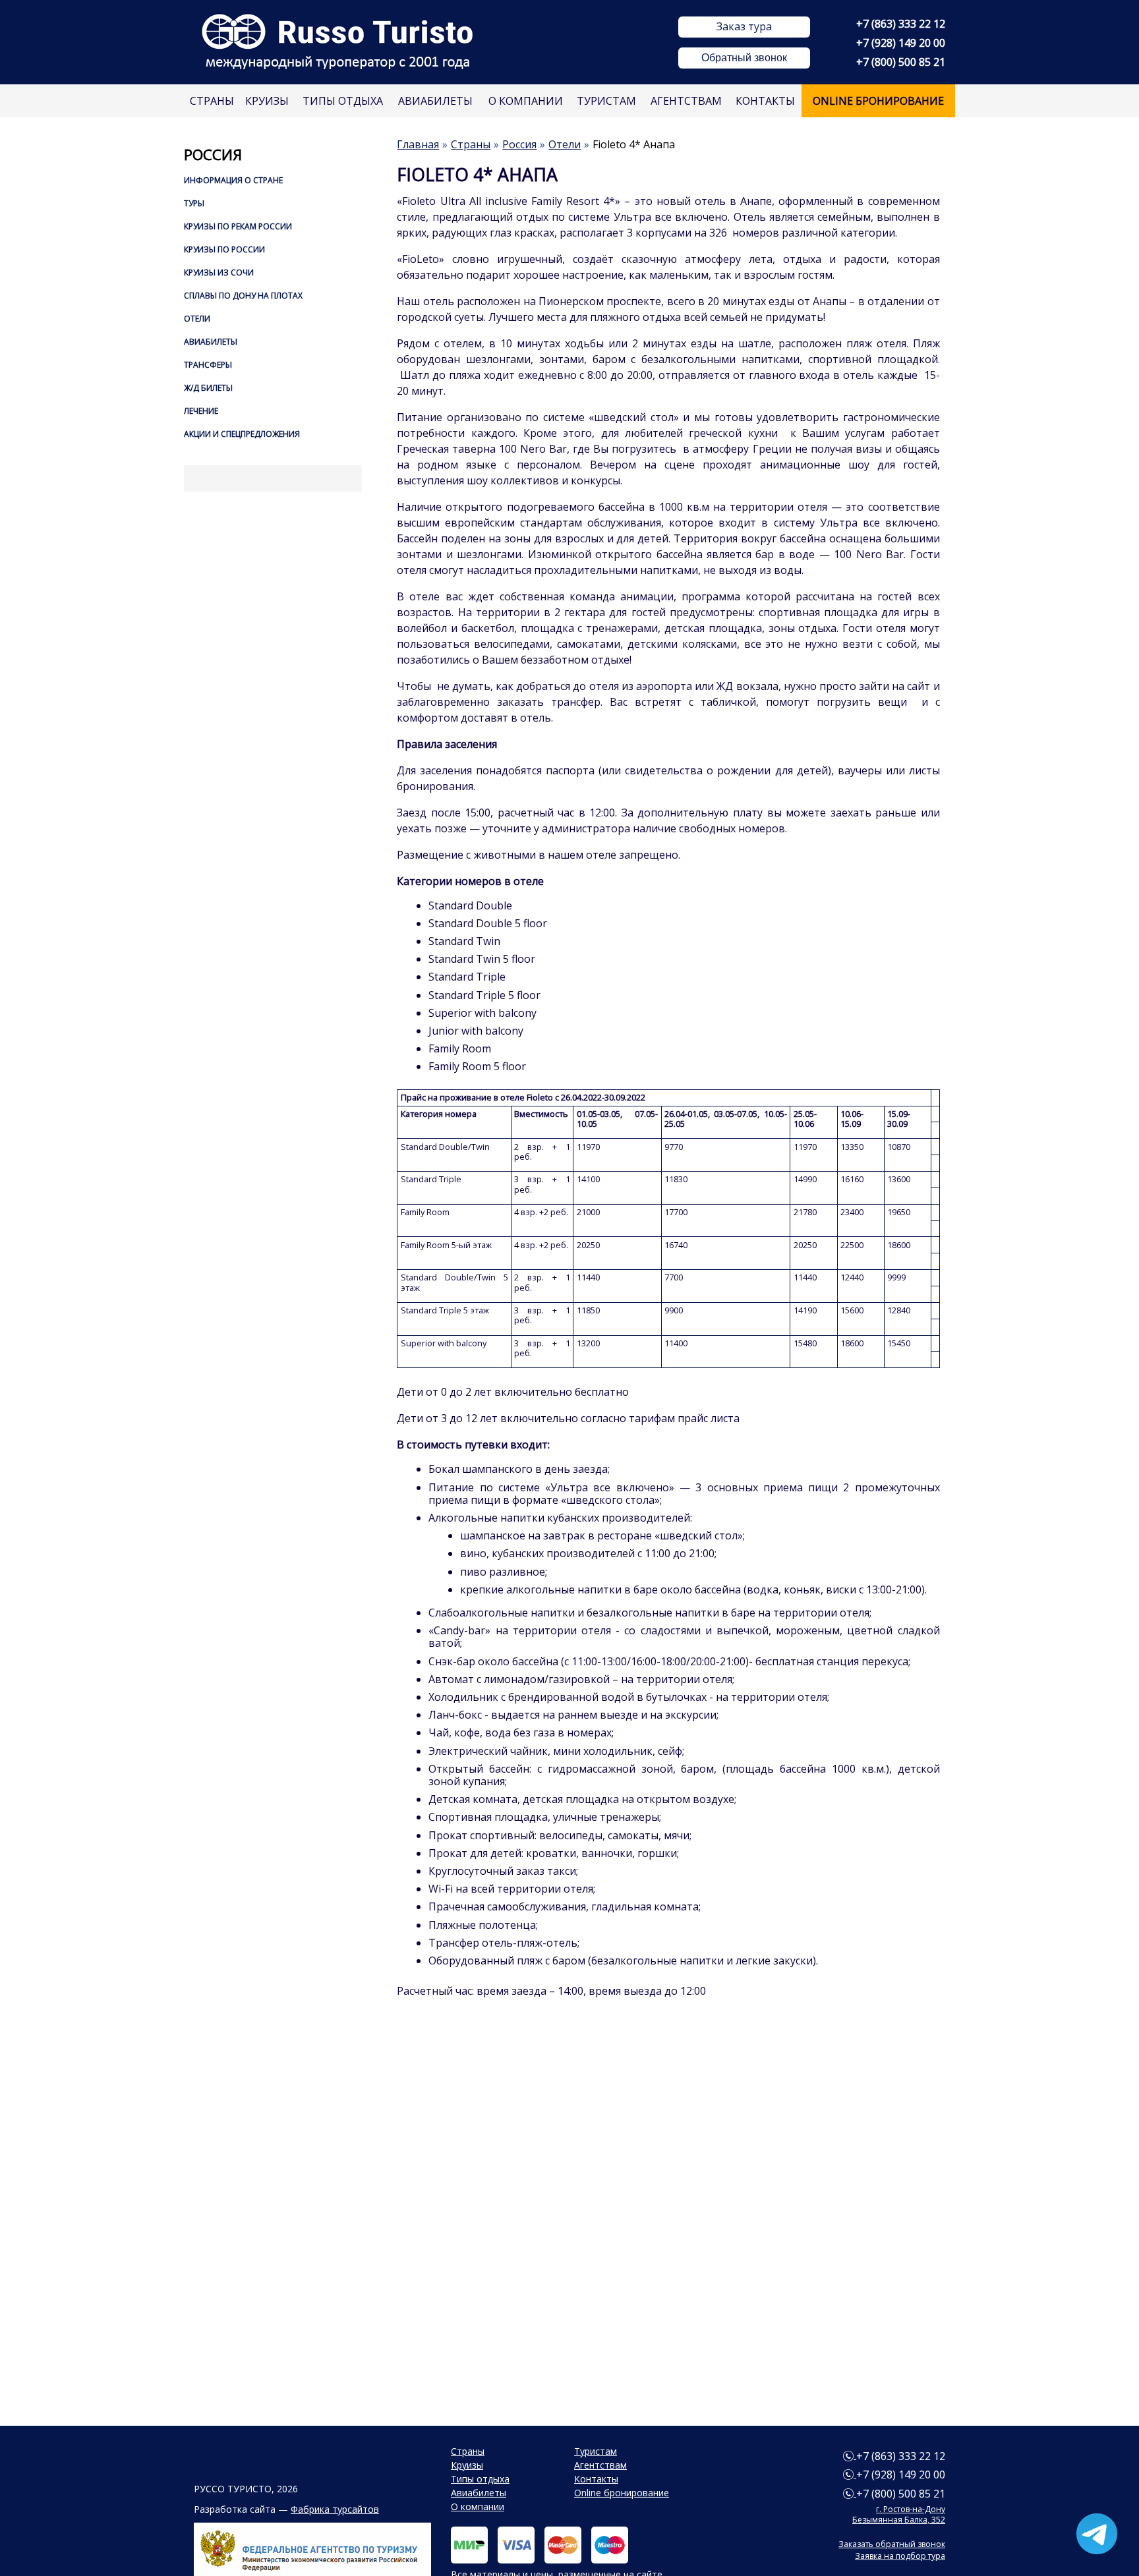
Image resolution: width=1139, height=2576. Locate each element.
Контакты (765, 101)
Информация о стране (233, 180)
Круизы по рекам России (238, 226)
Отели (197, 319)
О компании (526, 101)
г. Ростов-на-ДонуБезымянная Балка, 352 (899, 2514)
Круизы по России (224, 249)
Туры (194, 203)
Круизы (267, 101)
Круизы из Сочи (219, 272)
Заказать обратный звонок (892, 2544)
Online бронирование (878, 101)
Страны (212, 101)
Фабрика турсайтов (335, 2509)
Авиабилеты (435, 101)
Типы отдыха (343, 101)
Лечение (201, 411)
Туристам (606, 101)
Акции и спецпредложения (242, 434)
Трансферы (208, 365)
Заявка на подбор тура (900, 2556)
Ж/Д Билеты (208, 388)
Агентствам (686, 101)
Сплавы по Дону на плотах (243, 296)
